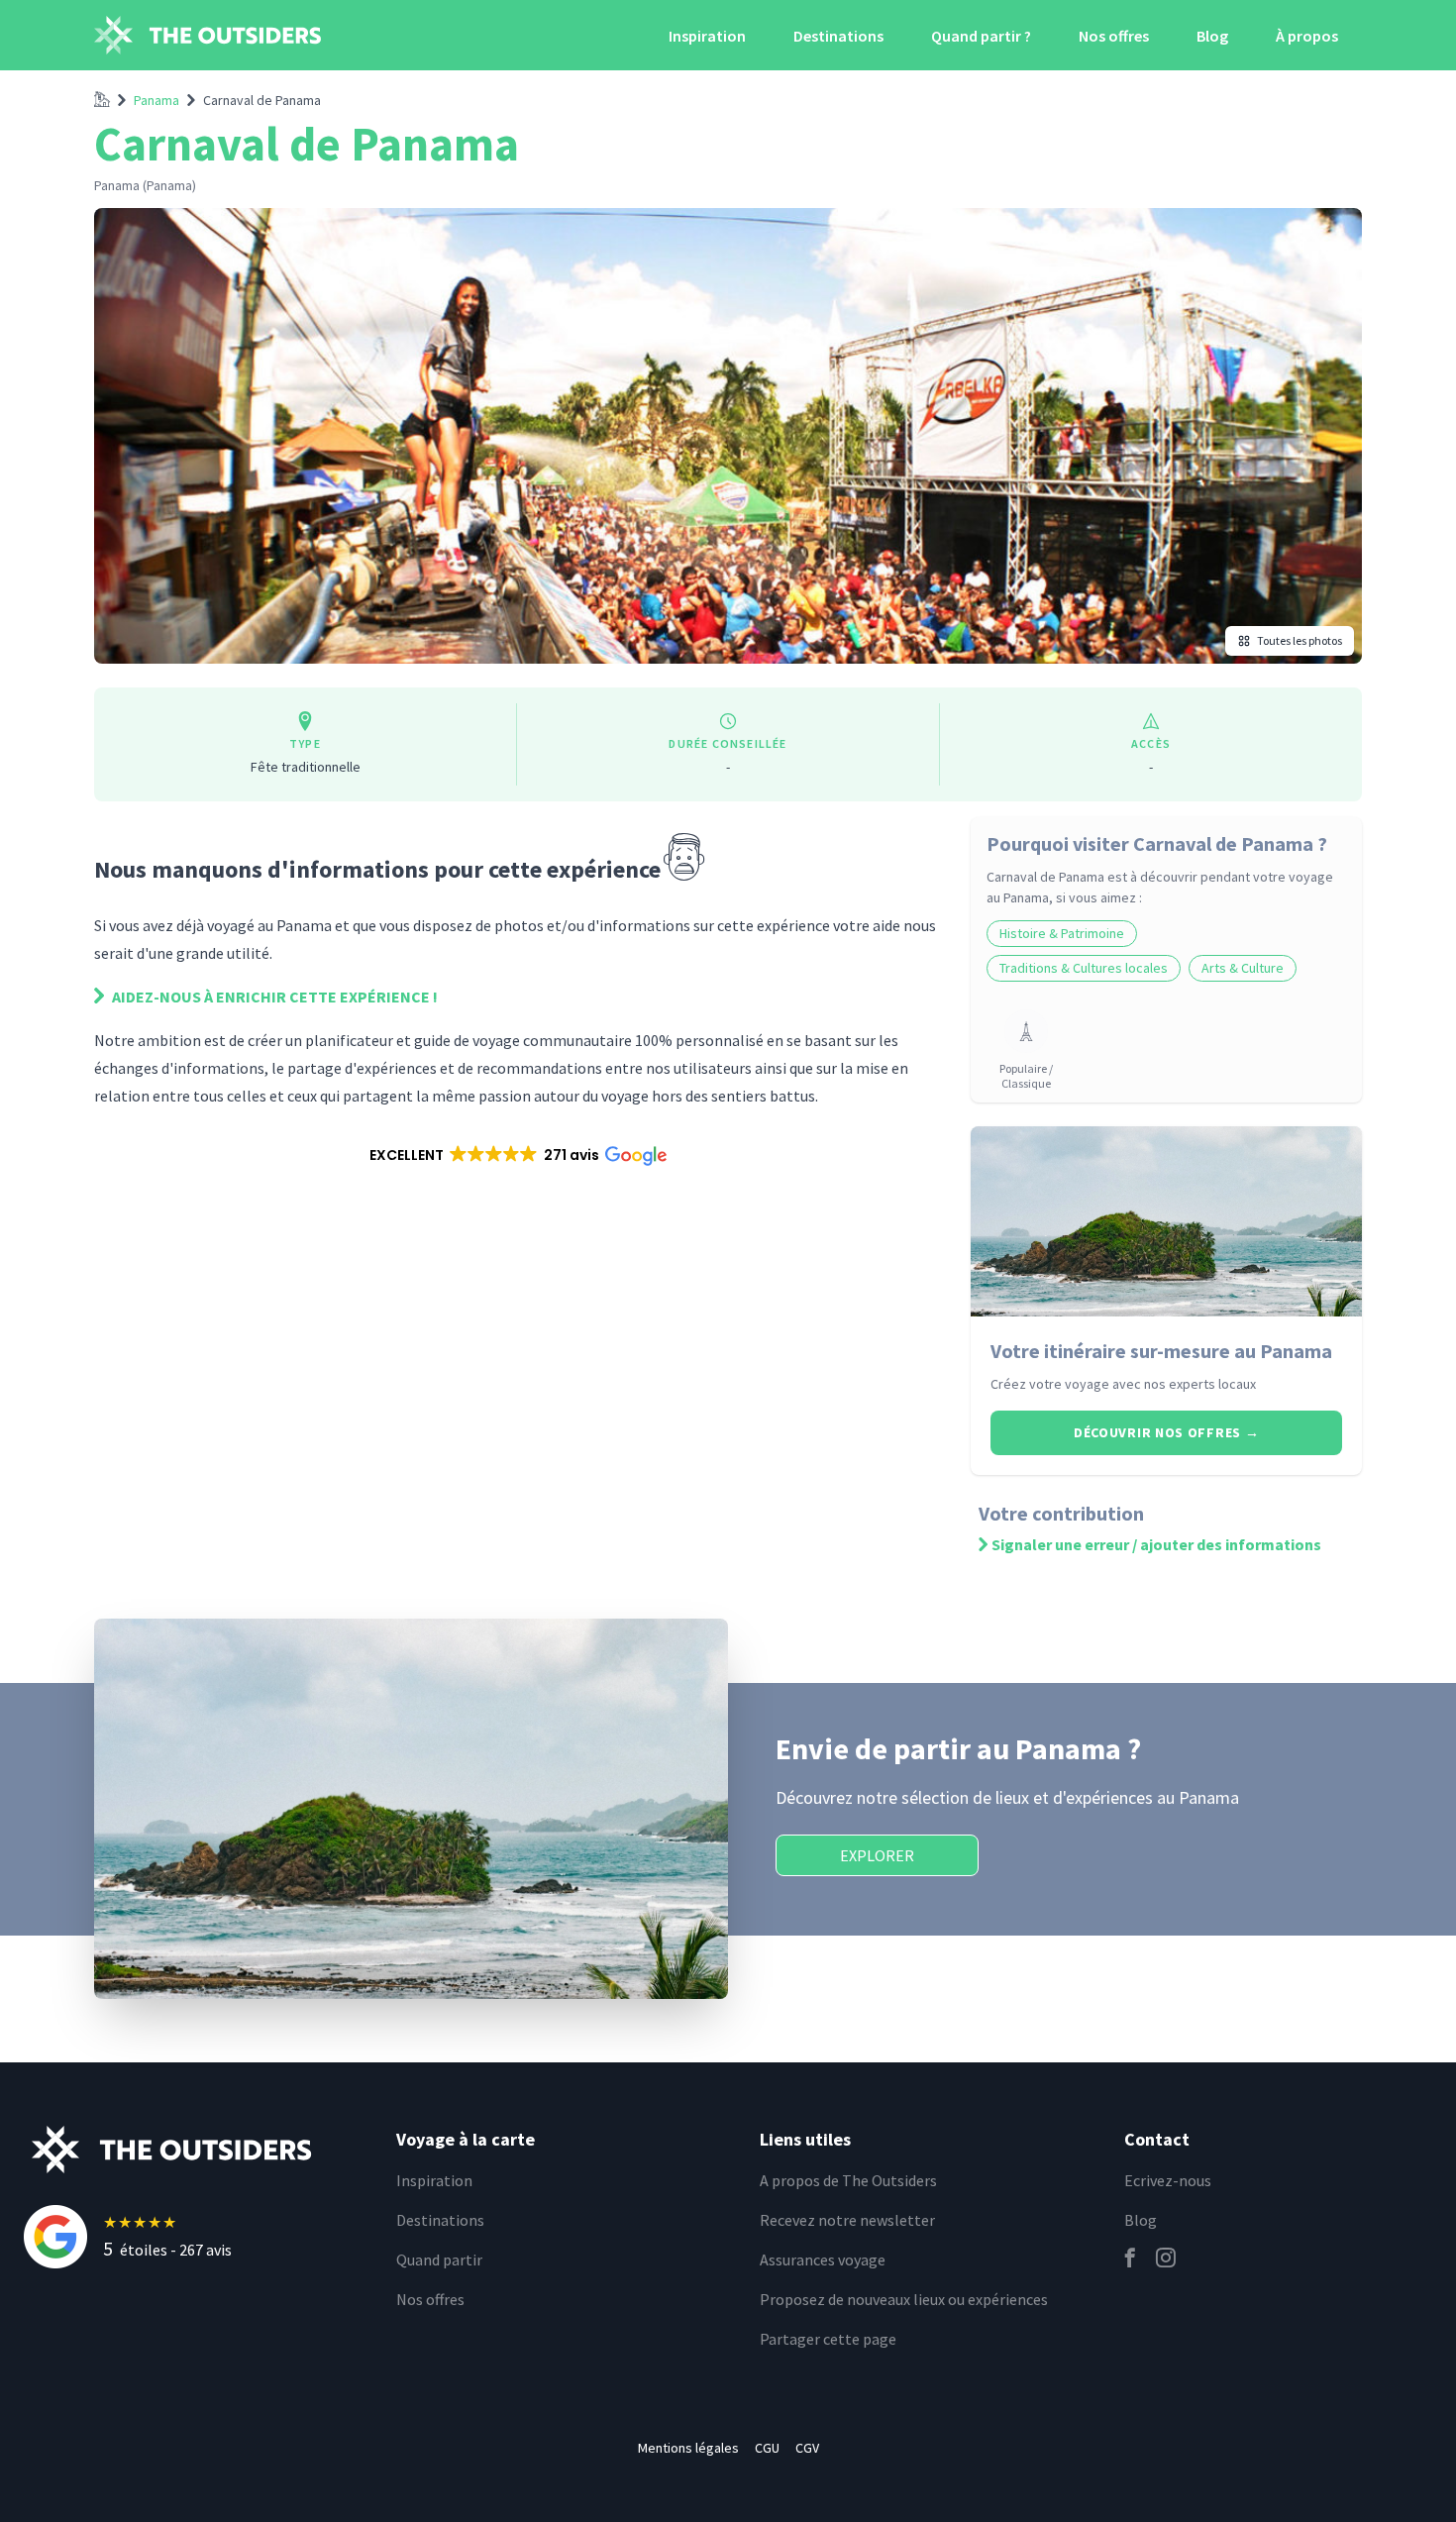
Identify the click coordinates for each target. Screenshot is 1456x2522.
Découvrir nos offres (1166, 1432)
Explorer (877, 1855)
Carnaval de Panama (262, 100)
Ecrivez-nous (1168, 2180)
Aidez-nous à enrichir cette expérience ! (273, 997)
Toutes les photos (1300, 640)
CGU (767, 2448)
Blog (1212, 36)
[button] (517, 1155)
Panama (156, 100)
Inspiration (707, 36)
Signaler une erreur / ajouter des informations (1156, 1544)
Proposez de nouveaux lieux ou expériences (904, 2299)
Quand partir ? (981, 36)
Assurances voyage (823, 2259)
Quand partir (439, 2259)
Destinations (838, 36)
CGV (807, 2448)
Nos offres (1114, 36)
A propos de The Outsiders (848, 2180)
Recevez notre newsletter (847, 2220)
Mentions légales (688, 2448)
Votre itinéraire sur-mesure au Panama (1161, 1351)
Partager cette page (828, 2339)
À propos (1307, 36)
